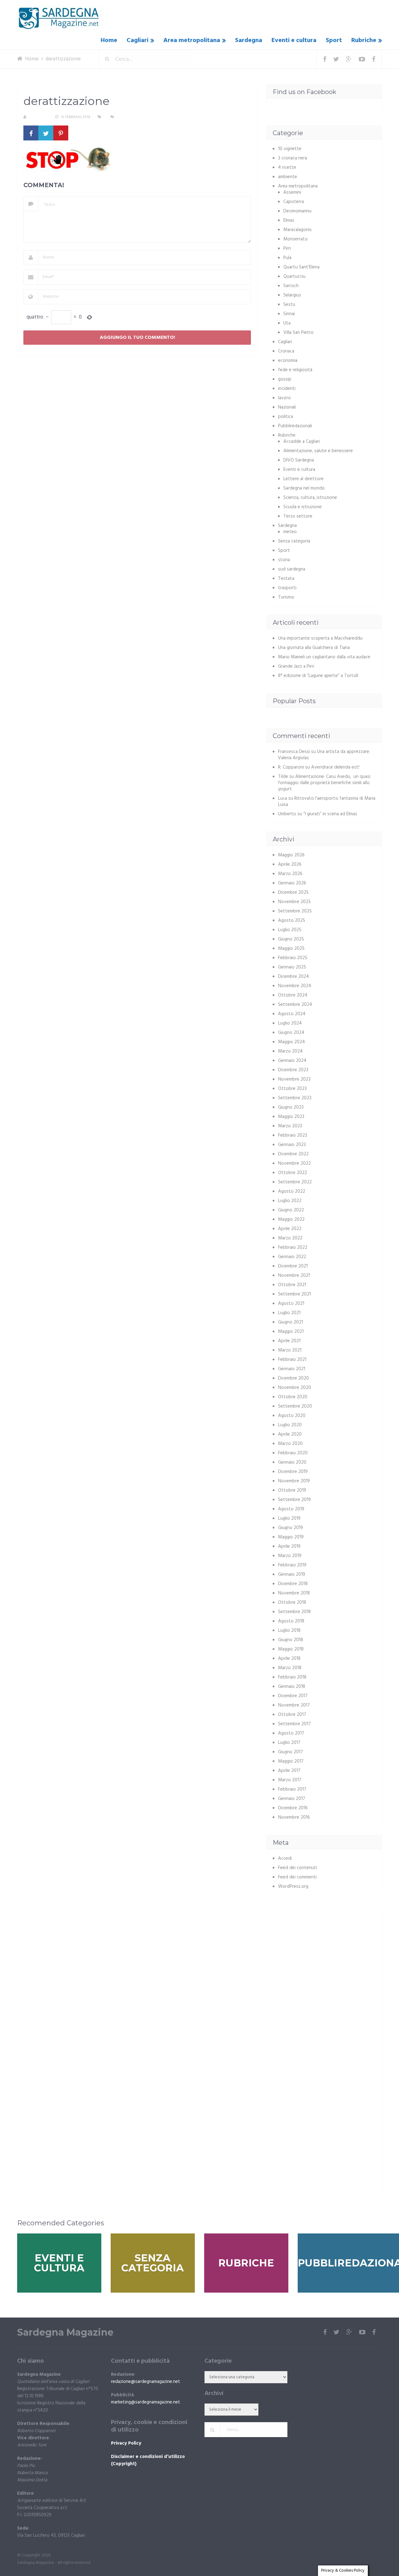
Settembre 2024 (295, 1005)
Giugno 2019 (291, 1528)
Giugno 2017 (291, 1752)
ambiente (288, 177)
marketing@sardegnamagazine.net (146, 2402)
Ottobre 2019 (292, 1490)
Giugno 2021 (291, 1322)
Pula (287, 258)
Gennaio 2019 (292, 1574)
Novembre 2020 (295, 1388)
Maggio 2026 (291, 855)
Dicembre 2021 (293, 1266)
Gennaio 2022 (292, 1257)
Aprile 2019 (289, 1546)
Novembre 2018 (294, 1593)
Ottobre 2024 (293, 995)
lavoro (284, 398)
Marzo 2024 (290, 1051)
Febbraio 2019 (292, 1565)
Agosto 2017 (291, 1733)
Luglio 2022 (290, 1201)
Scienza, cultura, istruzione (310, 498)
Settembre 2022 (295, 1182)
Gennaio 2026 (292, 883)
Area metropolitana (192, 40)
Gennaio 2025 (292, 967)
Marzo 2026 (290, 874)
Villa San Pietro (298, 333)
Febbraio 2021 (292, 1360)
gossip (285, 379)
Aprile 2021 (289, 1341)
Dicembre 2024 (293, 977)
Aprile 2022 (290, 1229)
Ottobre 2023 (292, 1089)
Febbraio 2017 (292, 1789)
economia (288, 361)
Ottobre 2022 (293, 1173)
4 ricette (287, 168)
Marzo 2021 (290, 1350)
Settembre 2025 (295, 911)
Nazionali (287, 407)
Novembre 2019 (294, 1481)
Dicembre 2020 (293, 1378)
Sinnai (289, 314)
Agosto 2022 (292, 1191)
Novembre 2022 (294, 1163)
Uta (287, 323)
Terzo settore (298, 516)
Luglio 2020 (290, 1425)
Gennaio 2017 (292, 1799)
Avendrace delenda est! (335, 767)
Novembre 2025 (294, 902)
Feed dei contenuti (298, 1868)
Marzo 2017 (290, 1780)
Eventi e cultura (294, 40)
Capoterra (294, 202)
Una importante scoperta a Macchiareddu (320, 638)
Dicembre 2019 (293, 1472)
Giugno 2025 (291, 939)
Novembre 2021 (294, 1276)
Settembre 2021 (294, 1294)
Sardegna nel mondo (304, 488)
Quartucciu (294, 277)
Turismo (286, 597)
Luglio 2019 (289, 1518)
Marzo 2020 (290, 1444)
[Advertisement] (325, 1954)
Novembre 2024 (295, 986)
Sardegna (249, 40)
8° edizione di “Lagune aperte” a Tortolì (318, 676)
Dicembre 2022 (293, 1154)
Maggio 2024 (291, 1042)
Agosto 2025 (292, 921)
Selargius (292, 295)
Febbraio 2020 (293, 1453)
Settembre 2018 (294, 1612)
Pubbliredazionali (295, 426)
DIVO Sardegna (299, 460)
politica (286, 417)
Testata (286, 579)
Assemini (292, 192)
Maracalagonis (298, 230)
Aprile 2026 (290, 864)
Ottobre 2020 (293, 1397)
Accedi (285, 1859)
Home (109, 40)
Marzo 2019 (290, 1556)
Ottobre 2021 (292, 1285)
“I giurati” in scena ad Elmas (330, 814)
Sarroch (291, 286)
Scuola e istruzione (303, 507)
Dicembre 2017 (293, 1696)
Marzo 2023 (290, 1126)
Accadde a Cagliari (302, 442)
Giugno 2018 (291, 1640)
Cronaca (286, 351)
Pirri (287, 249)
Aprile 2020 (290, 1434)
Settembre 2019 (294, 1500)
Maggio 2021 (291, 1332)
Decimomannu (297, 211)
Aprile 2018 (289, 1659)
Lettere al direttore (303, 479)
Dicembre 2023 (293, 1070)
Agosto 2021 (291, 1304)
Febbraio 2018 (292, 1677)
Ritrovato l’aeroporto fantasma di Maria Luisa (327, 802)
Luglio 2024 (290, 1023)
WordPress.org (293, 1887)
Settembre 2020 (295, 1406)
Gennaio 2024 (292, 1061)
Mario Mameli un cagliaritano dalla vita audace (324, 657)
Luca (283, 798)
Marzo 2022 (290, 1238)
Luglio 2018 (289, 1631)
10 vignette (290, 149)
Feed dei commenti (297, 1877)
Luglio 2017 (289, 1743)
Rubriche (364, 40)
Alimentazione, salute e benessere (318, 451)
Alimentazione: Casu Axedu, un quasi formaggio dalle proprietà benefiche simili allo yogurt (324, 783)
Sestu (289, 305)
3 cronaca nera (293, 158)
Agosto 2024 (292, 1014)
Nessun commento (134, 117)
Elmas (289, 220)
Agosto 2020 (292, 1416)
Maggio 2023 (291, 1117)
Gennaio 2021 (292, 1369)
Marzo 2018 (290, 1668)
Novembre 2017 (294, 1705)
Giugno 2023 (291, 1107)
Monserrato (296, 239)
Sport (334, 40)
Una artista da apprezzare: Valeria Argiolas (324, 755)
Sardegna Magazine (65, 2332)
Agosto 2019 (291, 1509)
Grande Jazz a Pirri (296, 666)
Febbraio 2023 (293, 1135)
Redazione (38, 117)
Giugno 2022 (291, 1210)
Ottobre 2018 (292, 1603)
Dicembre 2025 (293, 893)
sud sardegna (292, 569)
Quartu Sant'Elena (301, 267)
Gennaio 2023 (292, 1145)
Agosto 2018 (291, 1621)
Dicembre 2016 (293, 1808)
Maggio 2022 (291, 1219)
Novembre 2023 (294, 1079)
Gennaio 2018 (292, 1687)
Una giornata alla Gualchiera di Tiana (314, 648)
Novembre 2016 (294, 1817)
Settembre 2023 (295, 1098)
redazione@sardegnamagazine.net (146, 2382)
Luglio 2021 (289, 1313)
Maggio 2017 (291, 1761)
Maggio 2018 (291, 1649)
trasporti (287, 588)
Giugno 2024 (291, 1033)
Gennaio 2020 (292, 1462)
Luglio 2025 (290, 930)
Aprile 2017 (289, 1771)
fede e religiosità (295, 370)
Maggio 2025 (291, 949)
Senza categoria (294, 541)
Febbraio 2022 (293, 1248)
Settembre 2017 (294, 1724)
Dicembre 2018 (293, 1584)
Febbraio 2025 (293, 958)
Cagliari (137, 40)
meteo (290, 532)
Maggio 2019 (291, 1537)
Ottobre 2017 (292, 1715)
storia (284, 560)
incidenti (287, 389)
